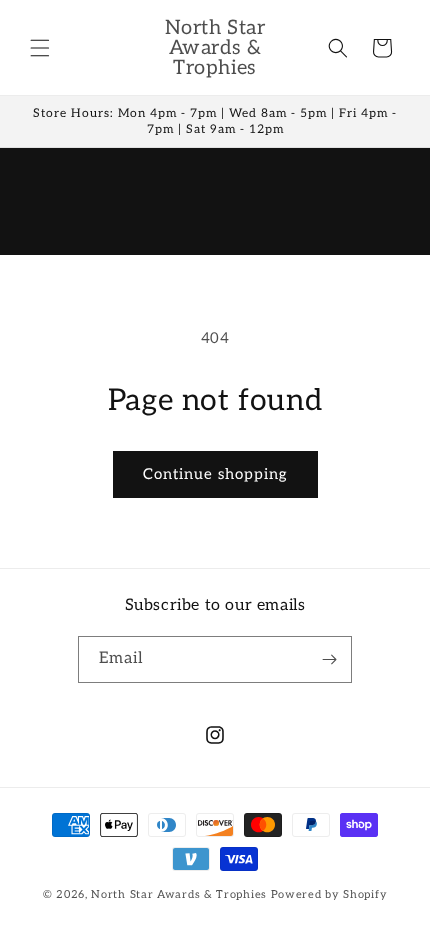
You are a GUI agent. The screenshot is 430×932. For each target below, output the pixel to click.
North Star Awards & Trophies (179, 894)
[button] (40, 48)
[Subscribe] (329, 659)
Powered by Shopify (329, 894)
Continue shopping (215, 474)
